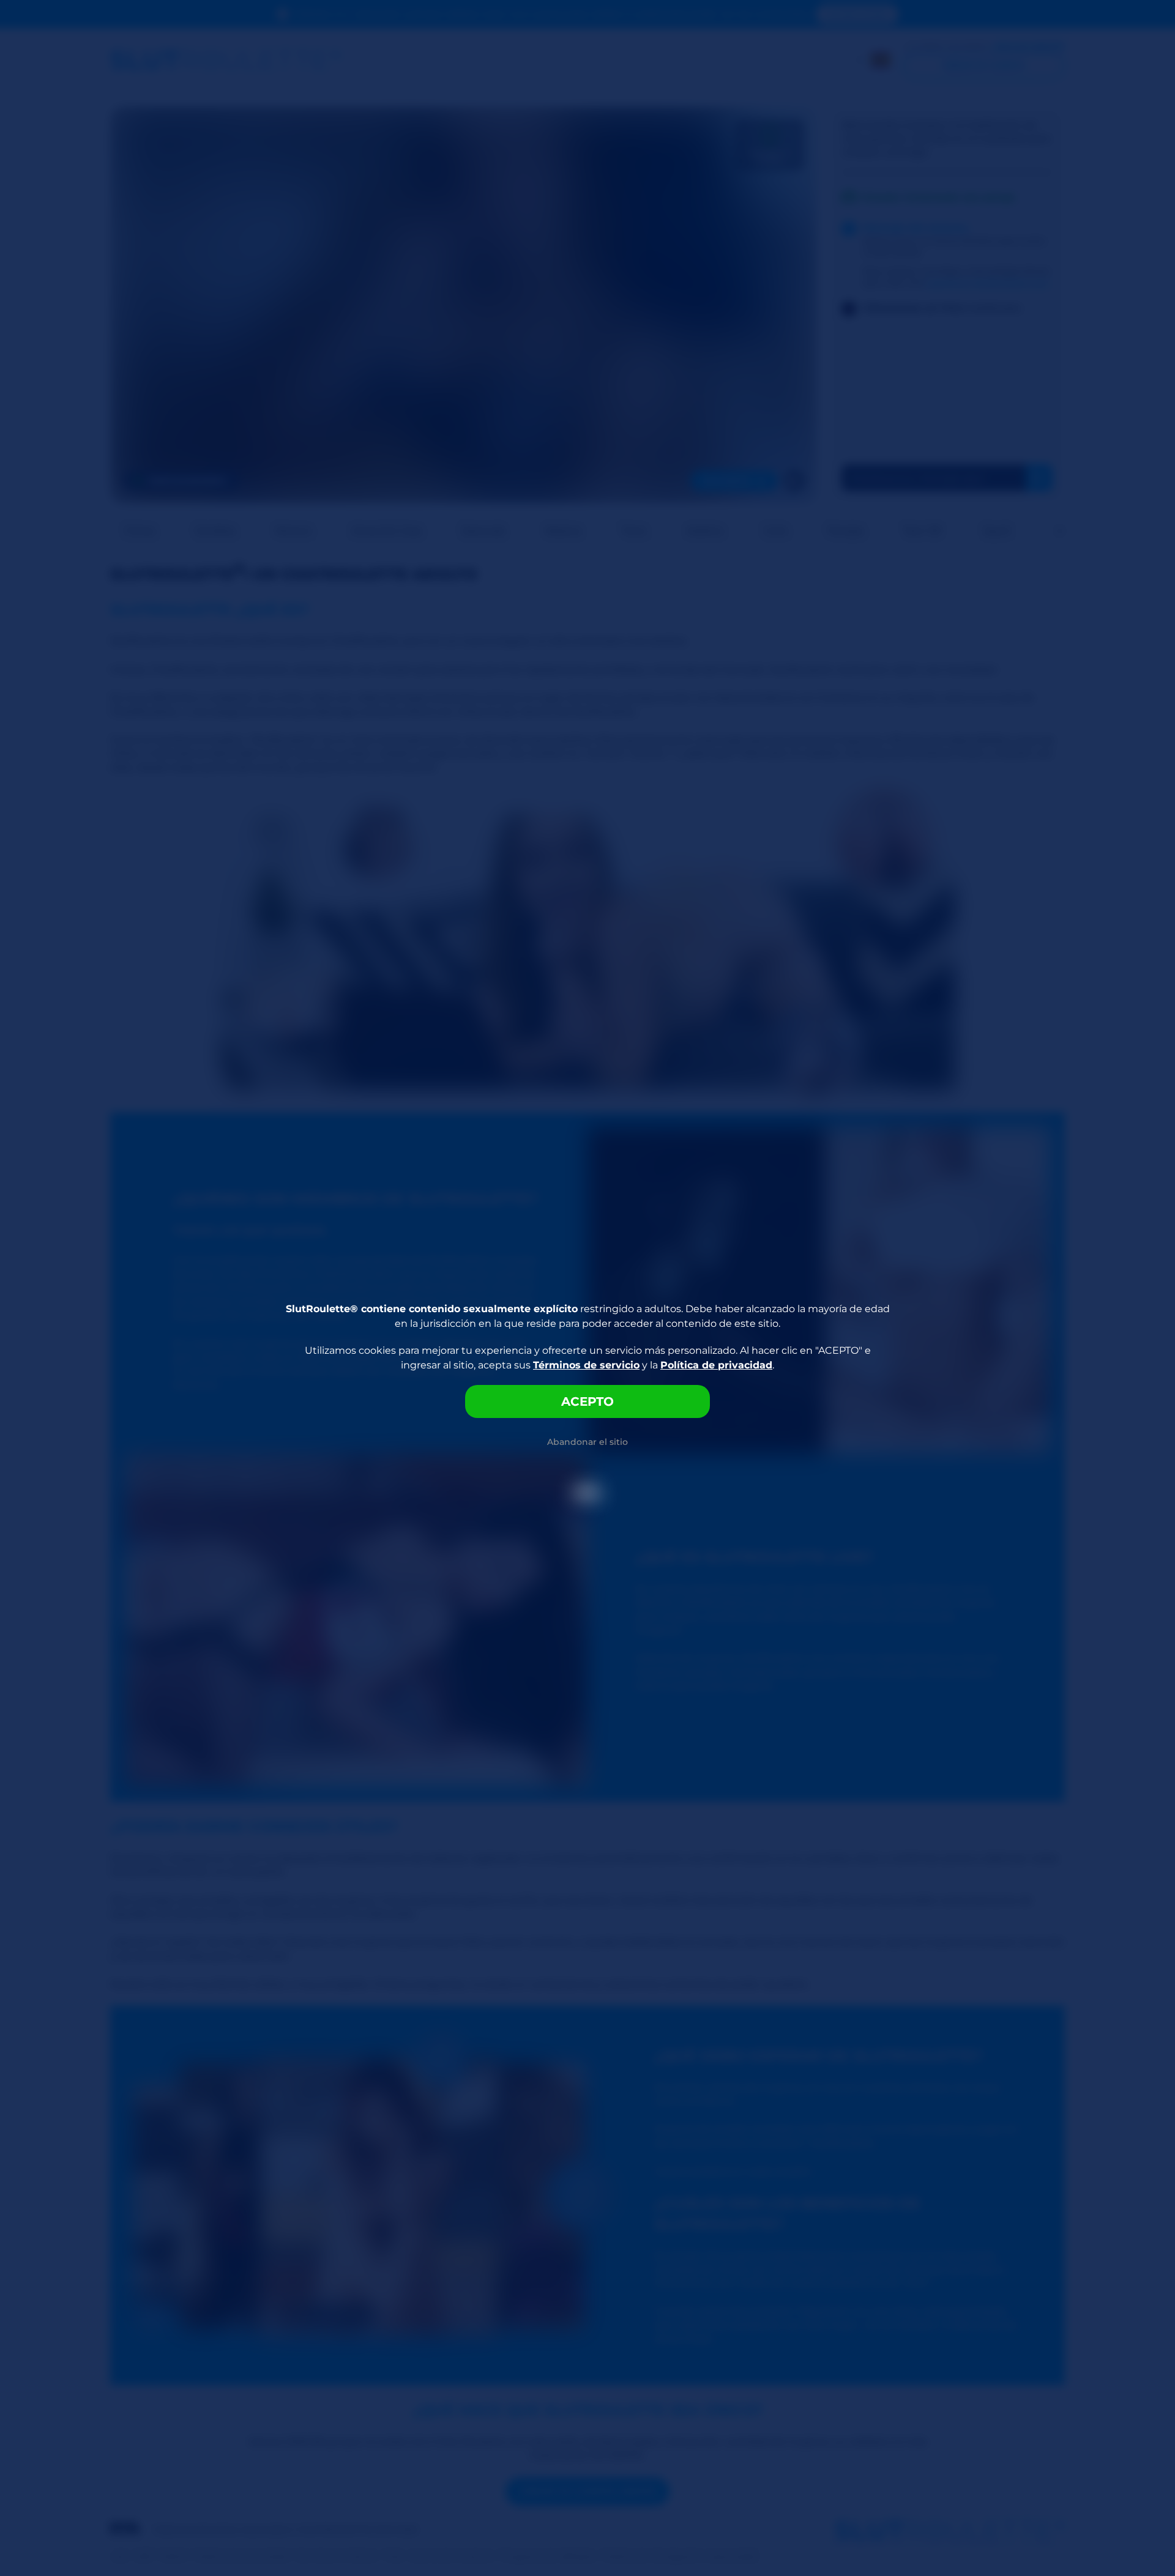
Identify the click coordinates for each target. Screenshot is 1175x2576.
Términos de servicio (586, 1365)
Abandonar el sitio (587, 1442)
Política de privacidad (716, 1365)
